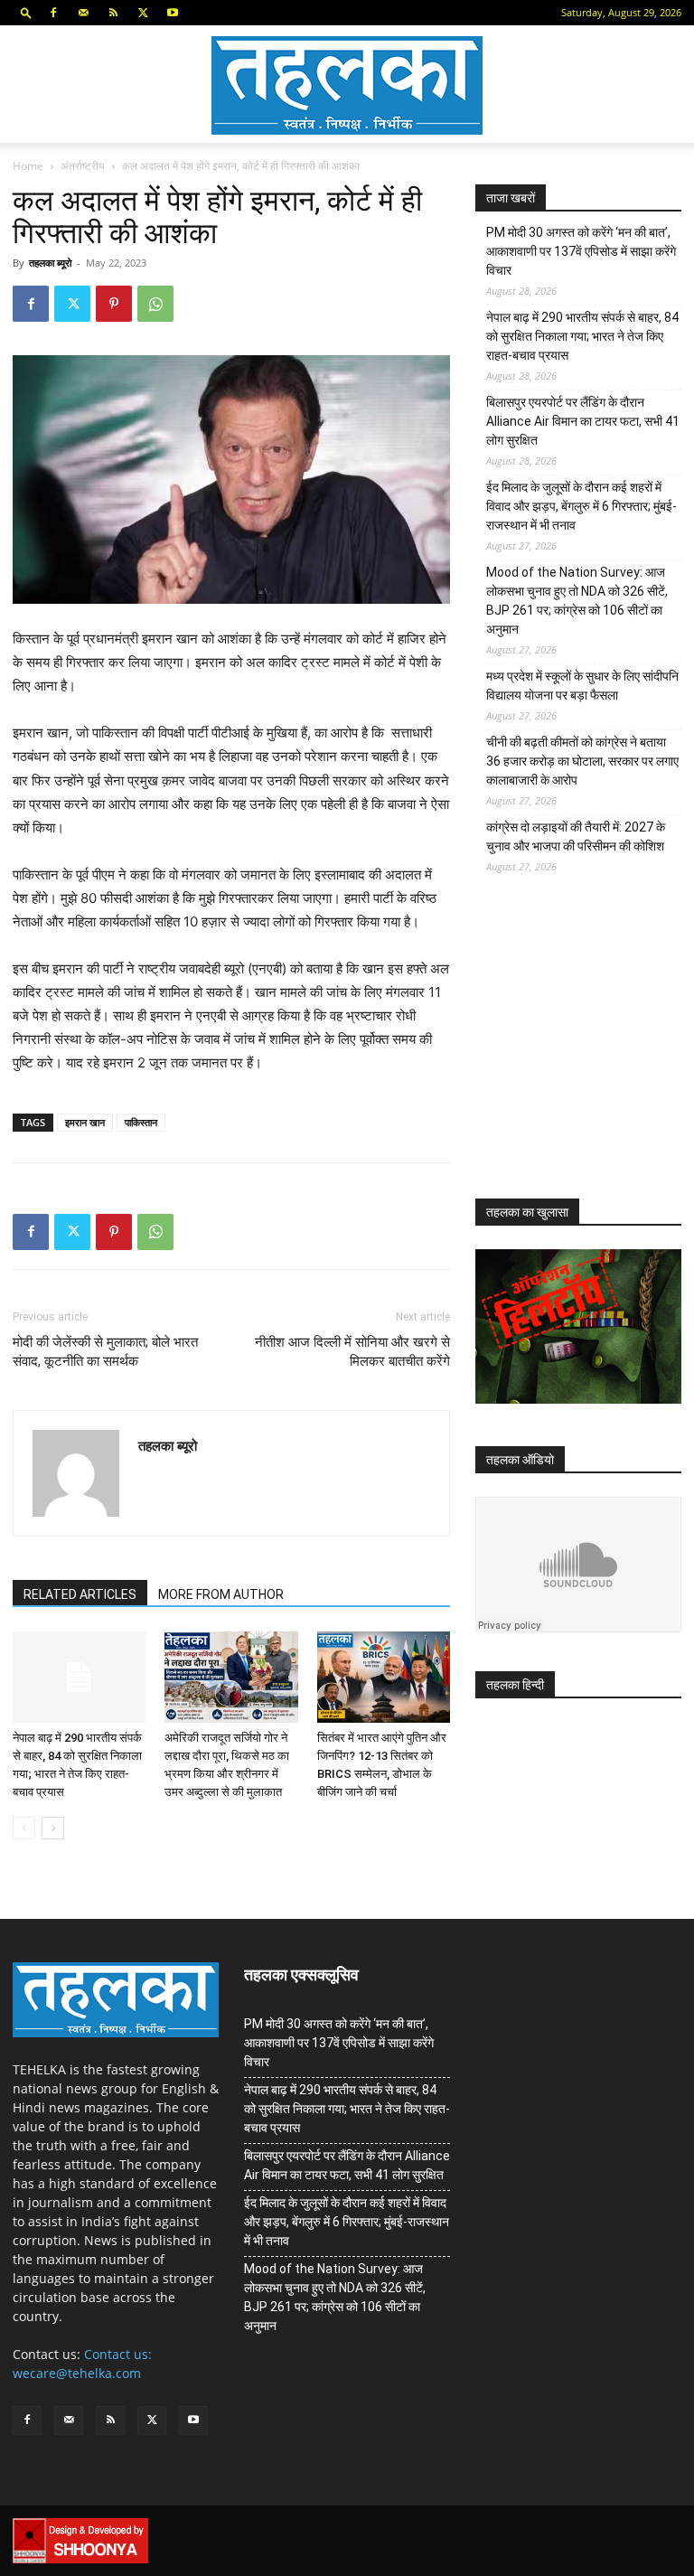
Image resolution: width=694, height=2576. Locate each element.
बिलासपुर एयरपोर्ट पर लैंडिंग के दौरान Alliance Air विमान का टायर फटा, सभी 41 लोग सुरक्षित (583, 421)
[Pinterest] (114, 304)
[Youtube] (173, 13)
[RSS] (113, 13)
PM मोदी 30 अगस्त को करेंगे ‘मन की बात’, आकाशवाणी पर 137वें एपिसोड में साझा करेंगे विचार (581, 251)
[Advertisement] (585, 1050)
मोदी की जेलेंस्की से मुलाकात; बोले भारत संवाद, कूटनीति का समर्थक (105, 1352)
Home (28, 166)
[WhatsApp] (155, 304)
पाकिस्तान (141, 1122)
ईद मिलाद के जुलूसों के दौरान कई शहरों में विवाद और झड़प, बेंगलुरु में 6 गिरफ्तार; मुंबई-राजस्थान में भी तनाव (581, 506)
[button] (26, 12)
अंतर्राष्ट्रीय (83, 166)
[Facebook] (53, 13)
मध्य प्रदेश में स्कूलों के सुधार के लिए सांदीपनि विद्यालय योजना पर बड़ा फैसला (582, 686)
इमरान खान (85, 1122)
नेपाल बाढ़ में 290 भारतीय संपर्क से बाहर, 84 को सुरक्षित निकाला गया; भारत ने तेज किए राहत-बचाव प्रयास (582, 336)
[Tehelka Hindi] (347, 85)
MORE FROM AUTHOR (221, 1594)
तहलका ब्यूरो (50, 263)
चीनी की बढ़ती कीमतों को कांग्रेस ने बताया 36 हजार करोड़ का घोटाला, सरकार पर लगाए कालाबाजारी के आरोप (582, 761)
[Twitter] (143, 13)
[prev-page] (24, 1828)
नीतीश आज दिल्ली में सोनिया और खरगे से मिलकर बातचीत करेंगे (352, 1352)
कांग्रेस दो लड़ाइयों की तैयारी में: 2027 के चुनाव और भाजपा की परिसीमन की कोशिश (576, 837)
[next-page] (53, 1828)
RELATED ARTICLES (80, 1594)
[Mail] (83, 13)
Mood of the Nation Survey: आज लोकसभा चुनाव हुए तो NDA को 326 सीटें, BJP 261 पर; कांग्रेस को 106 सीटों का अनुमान (577, 601)
